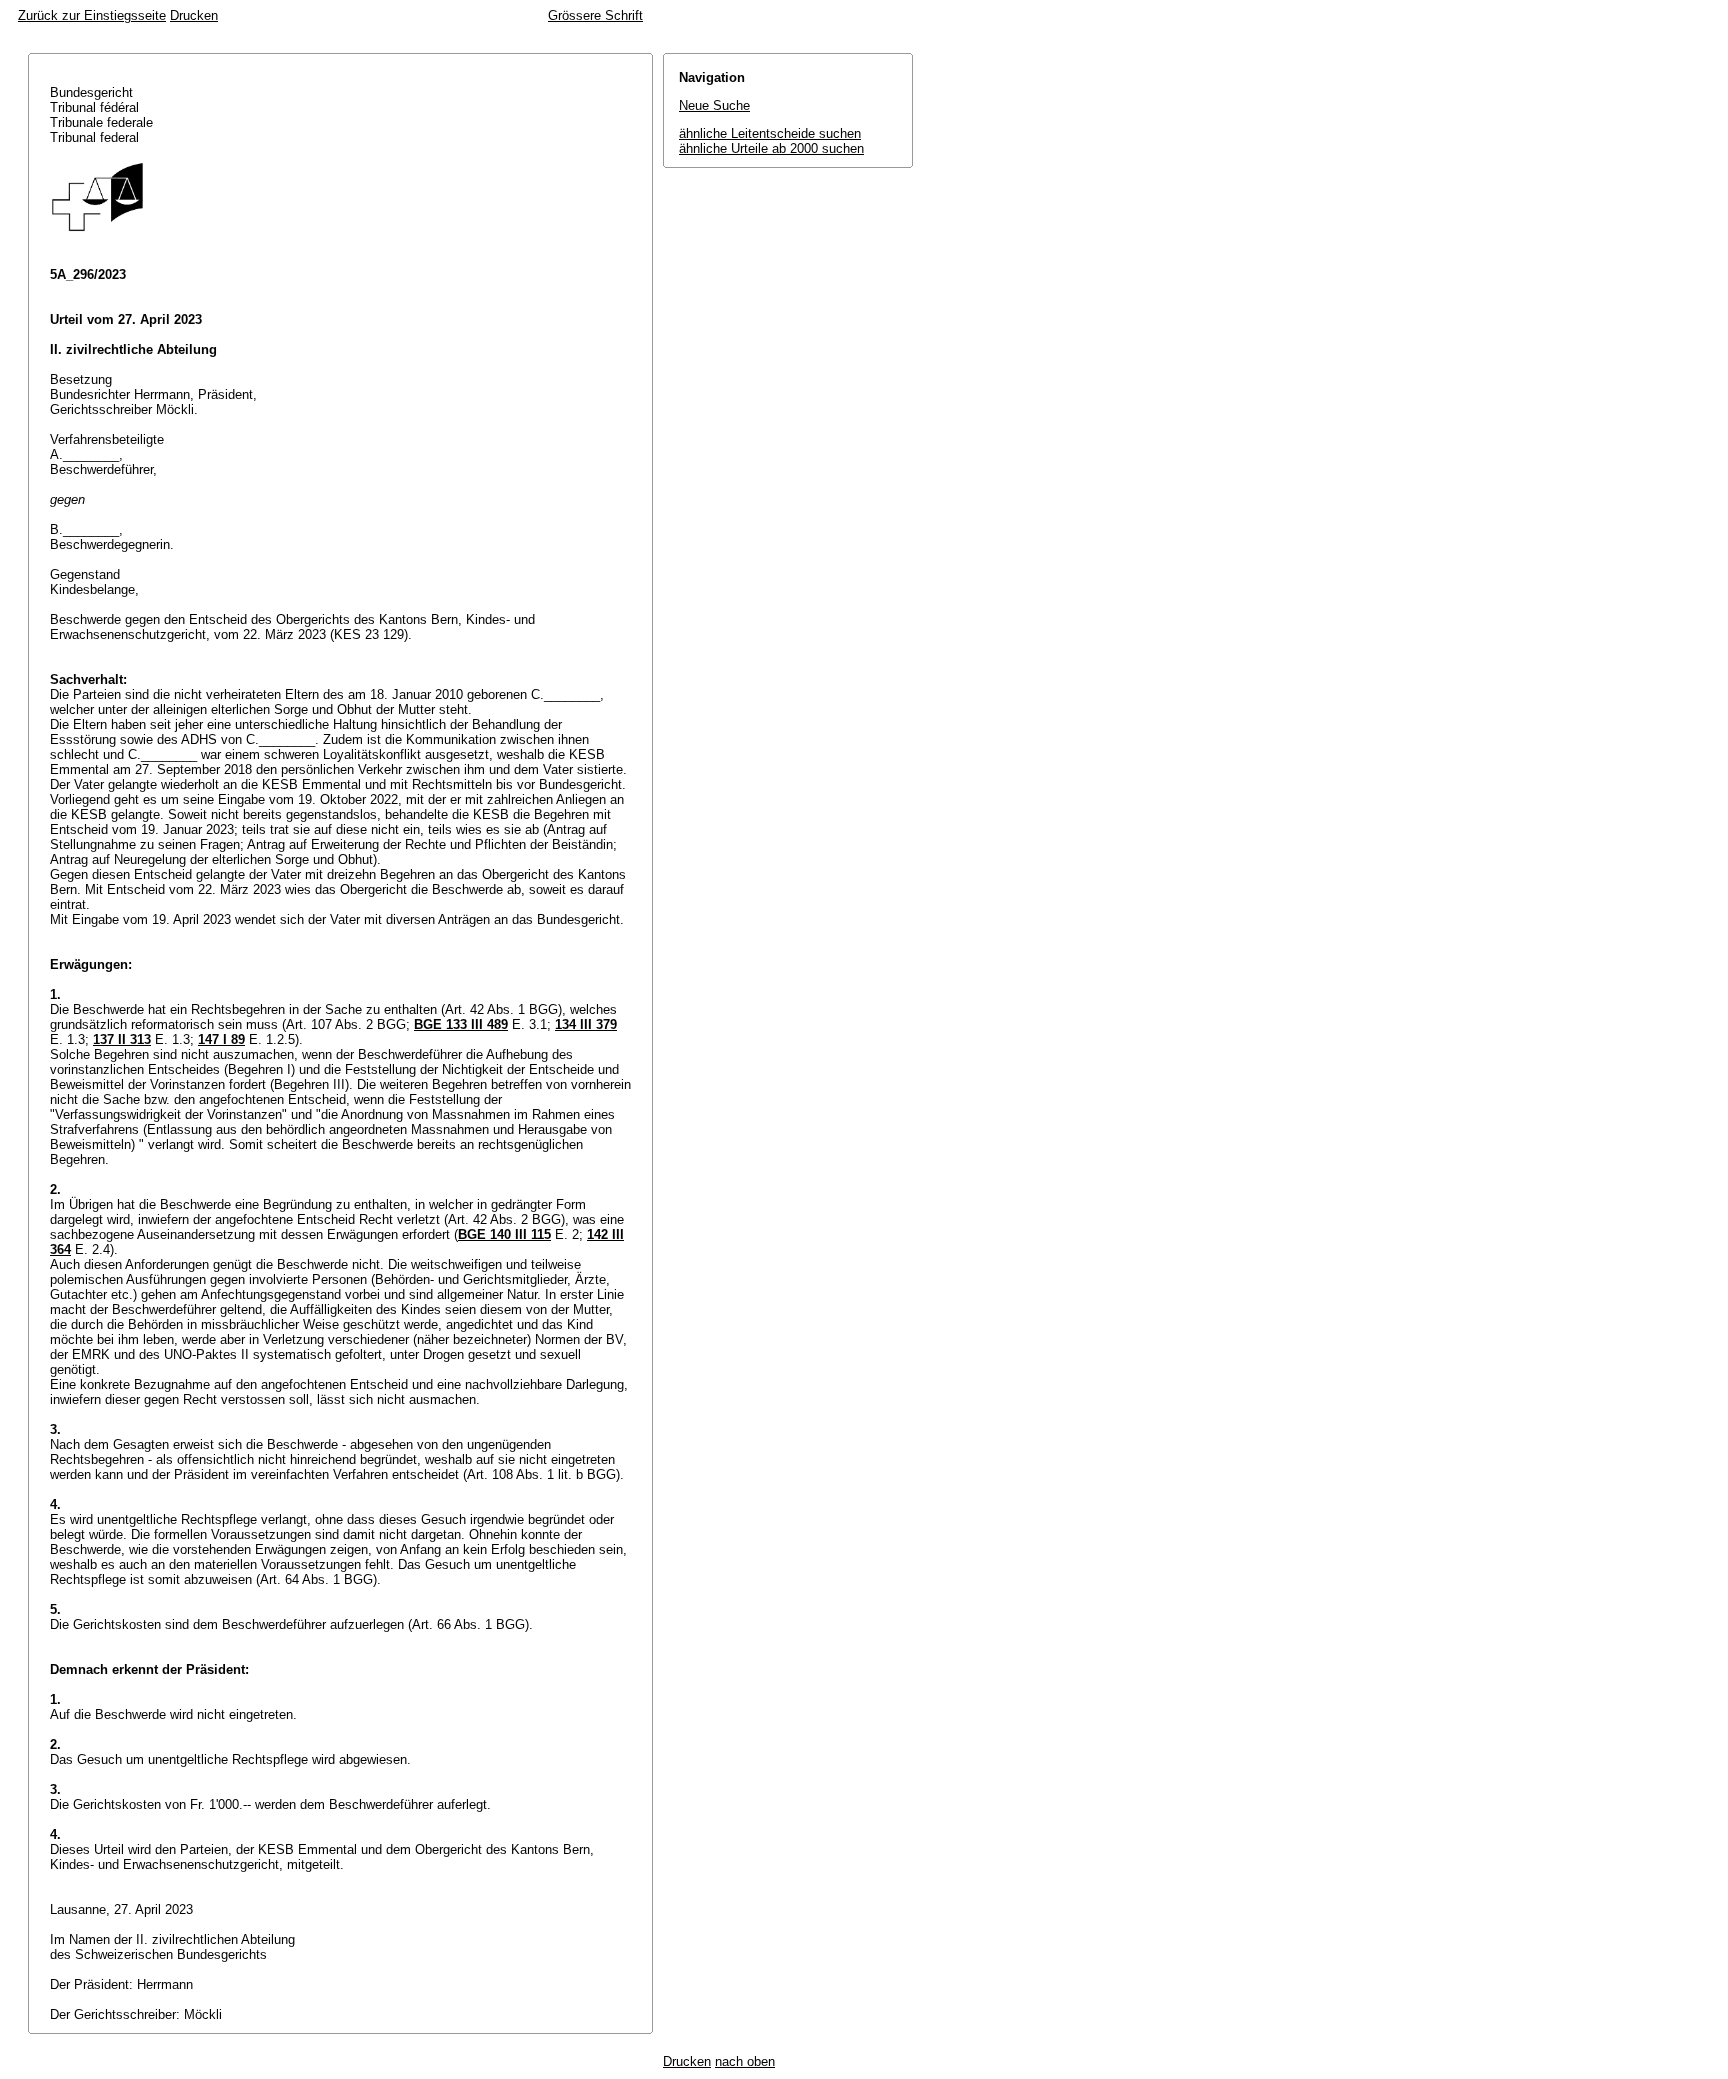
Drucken (194, 15)
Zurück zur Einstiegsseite (92, 15)
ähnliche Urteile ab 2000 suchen (771, 148)
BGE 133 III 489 (461, 1024)
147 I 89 (221, 1039)
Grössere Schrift (595, 15)
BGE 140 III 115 (504, 1234)
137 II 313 (122, 1039)
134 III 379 (586, 1024)
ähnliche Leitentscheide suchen (770, 133)
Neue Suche (714, 105)
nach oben (745, 2061)
